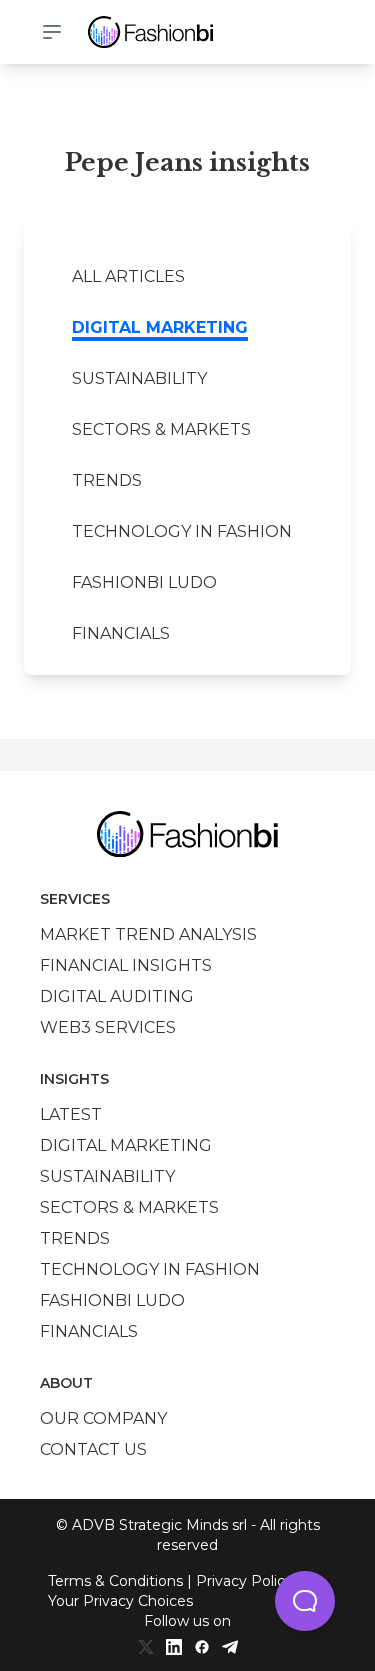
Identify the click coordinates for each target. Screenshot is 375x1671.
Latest (71, 1114)
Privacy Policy (244, 1581)
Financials (121, 633)
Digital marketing (160, 327)
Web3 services (108, 1027)
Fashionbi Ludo (144, 582)
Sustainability (139, 378)
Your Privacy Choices (120, 1601)
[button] (305, 1601)
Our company (103, 1418)
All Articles (128, 276)
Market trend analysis (148, 934)
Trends (107, 480)
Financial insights (126, 965)
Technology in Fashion (182, 531)
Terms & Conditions (115, 1581)
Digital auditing (117, 996)
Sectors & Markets (161, 429)
